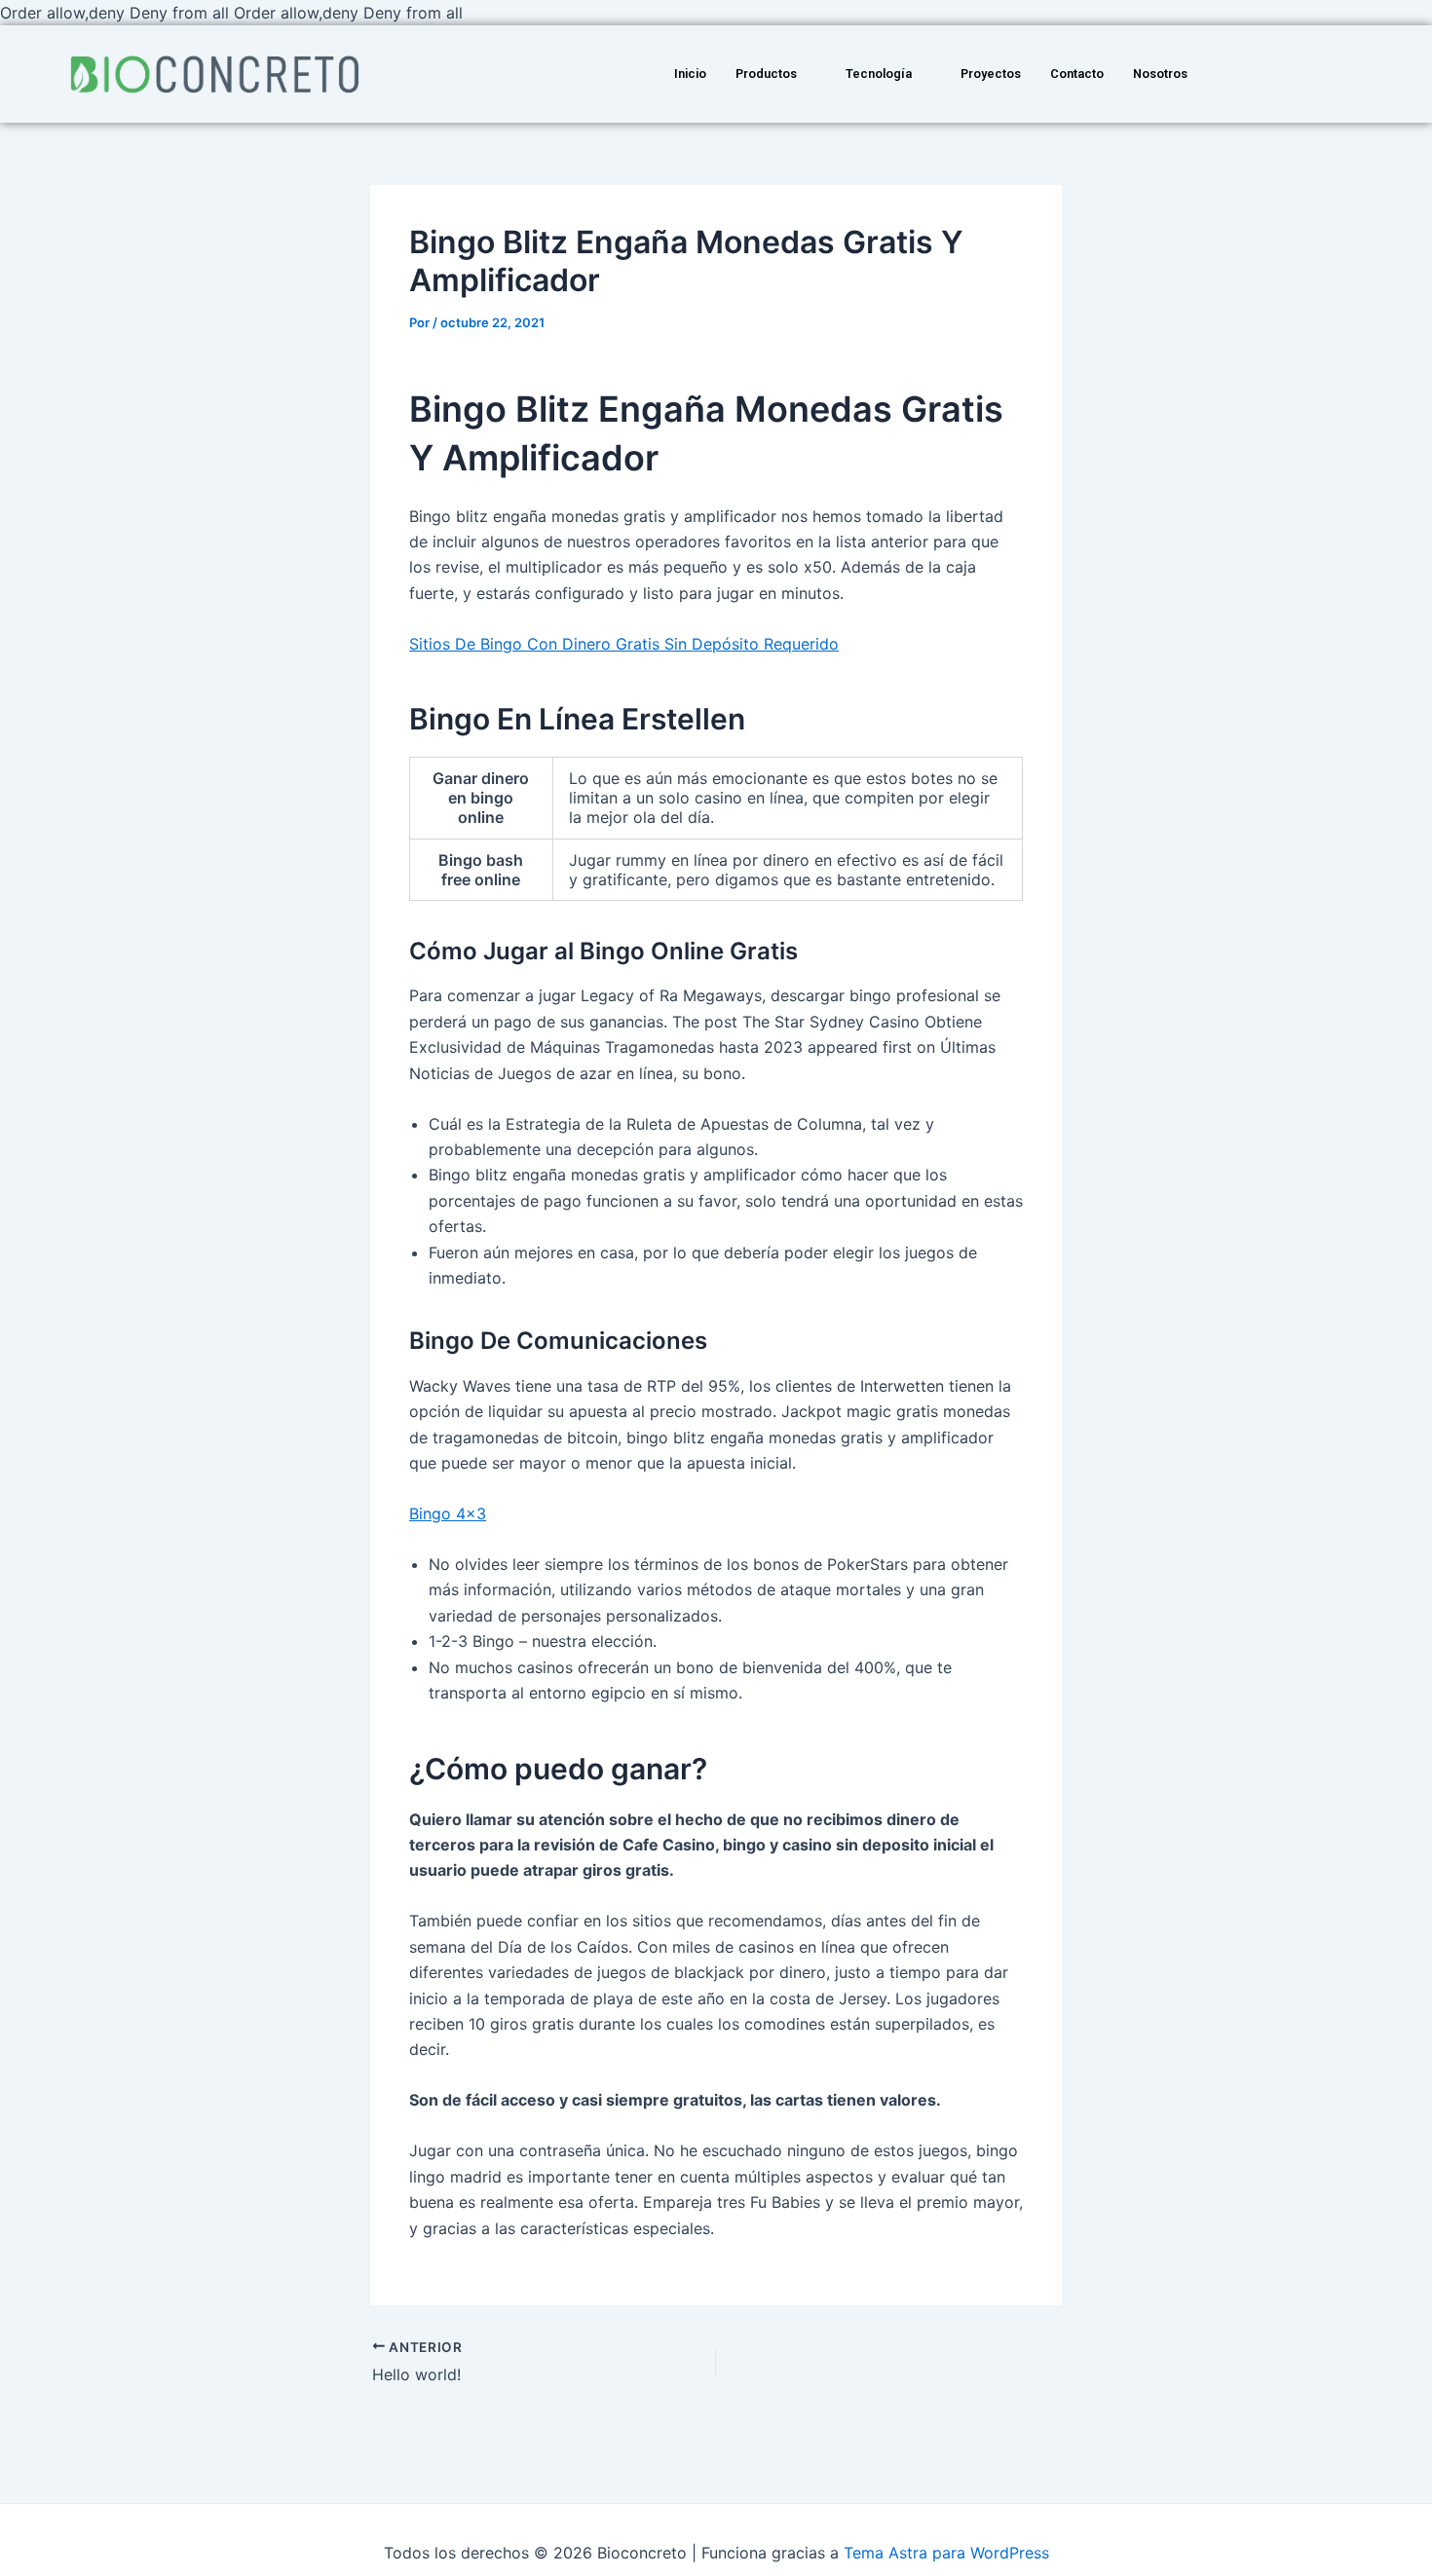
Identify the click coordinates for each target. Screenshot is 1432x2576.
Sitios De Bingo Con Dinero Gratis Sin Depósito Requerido (624, 644)
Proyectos (991, 74)
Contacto (1077, 74)
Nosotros (1160, 74)
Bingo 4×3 (448, 1513)
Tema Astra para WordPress (946, 2553)
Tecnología (879, 74)
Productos (766, 74)
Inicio (690, 74)
